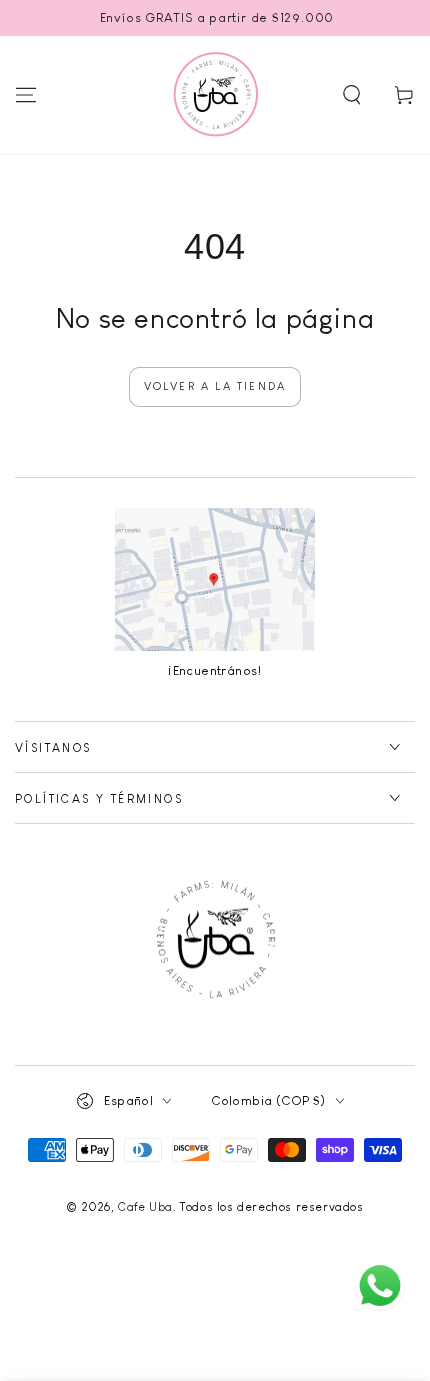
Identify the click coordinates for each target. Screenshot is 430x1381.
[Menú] (26, 95)
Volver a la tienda (215, 386)
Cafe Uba (145, 1207)
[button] (352, 95)
